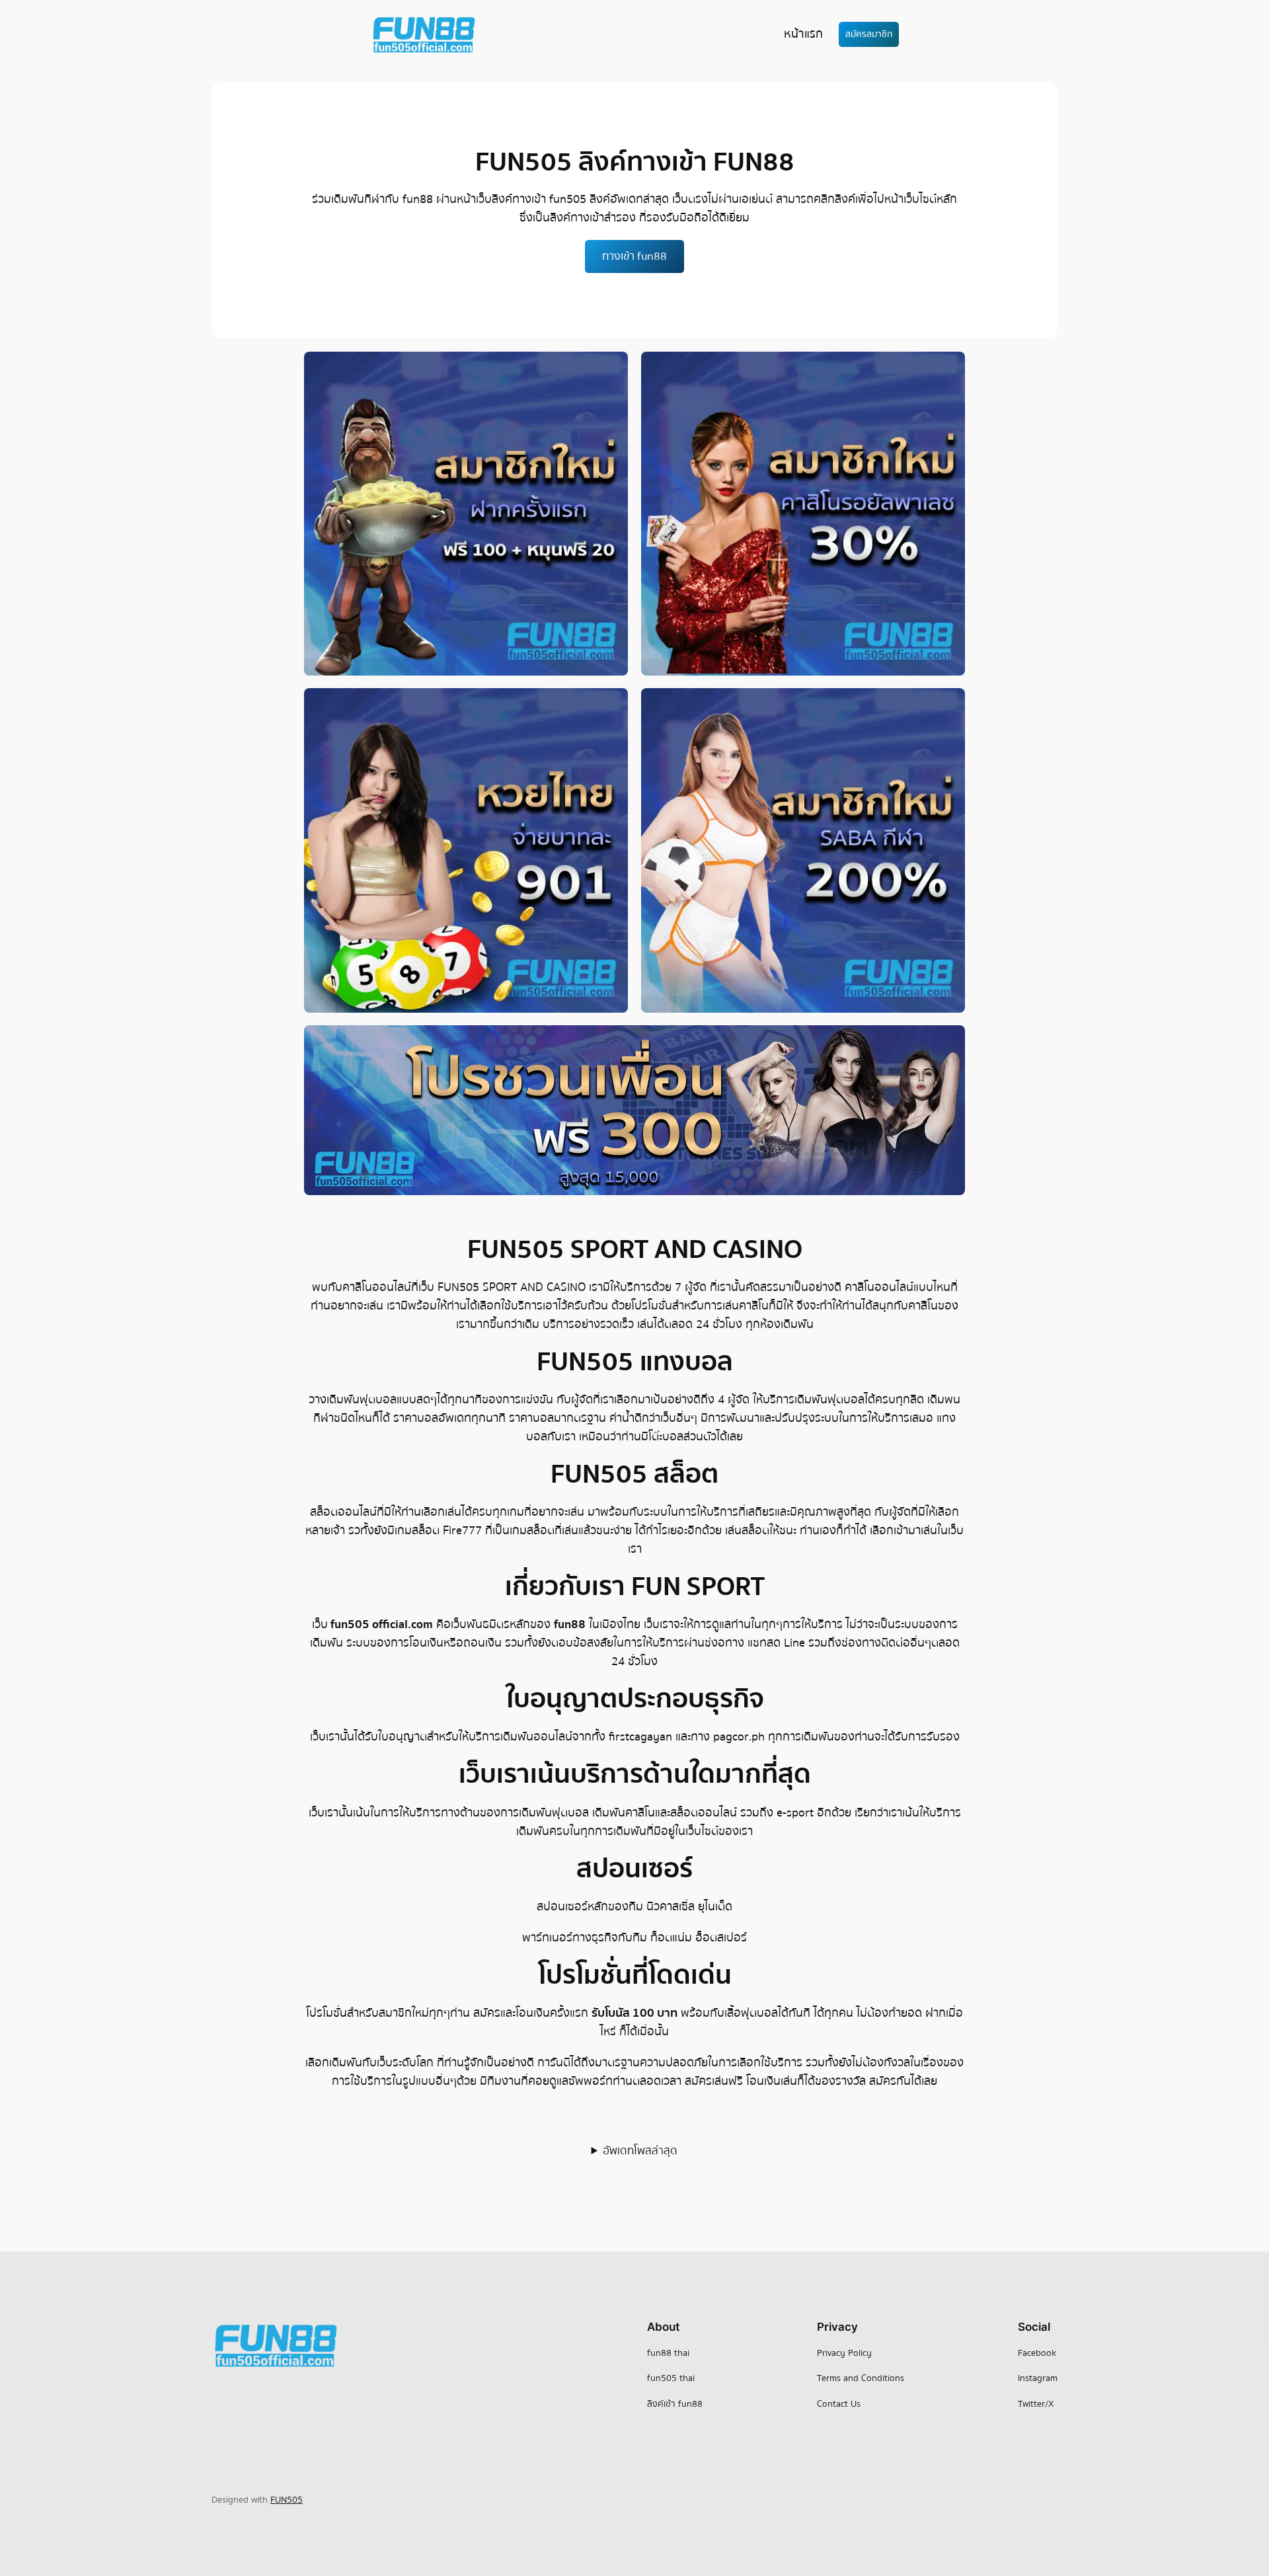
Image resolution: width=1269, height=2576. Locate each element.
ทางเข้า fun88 (634, 256)
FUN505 (287, 2500)
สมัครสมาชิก (869, 34)
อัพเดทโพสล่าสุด (640, 2151)
